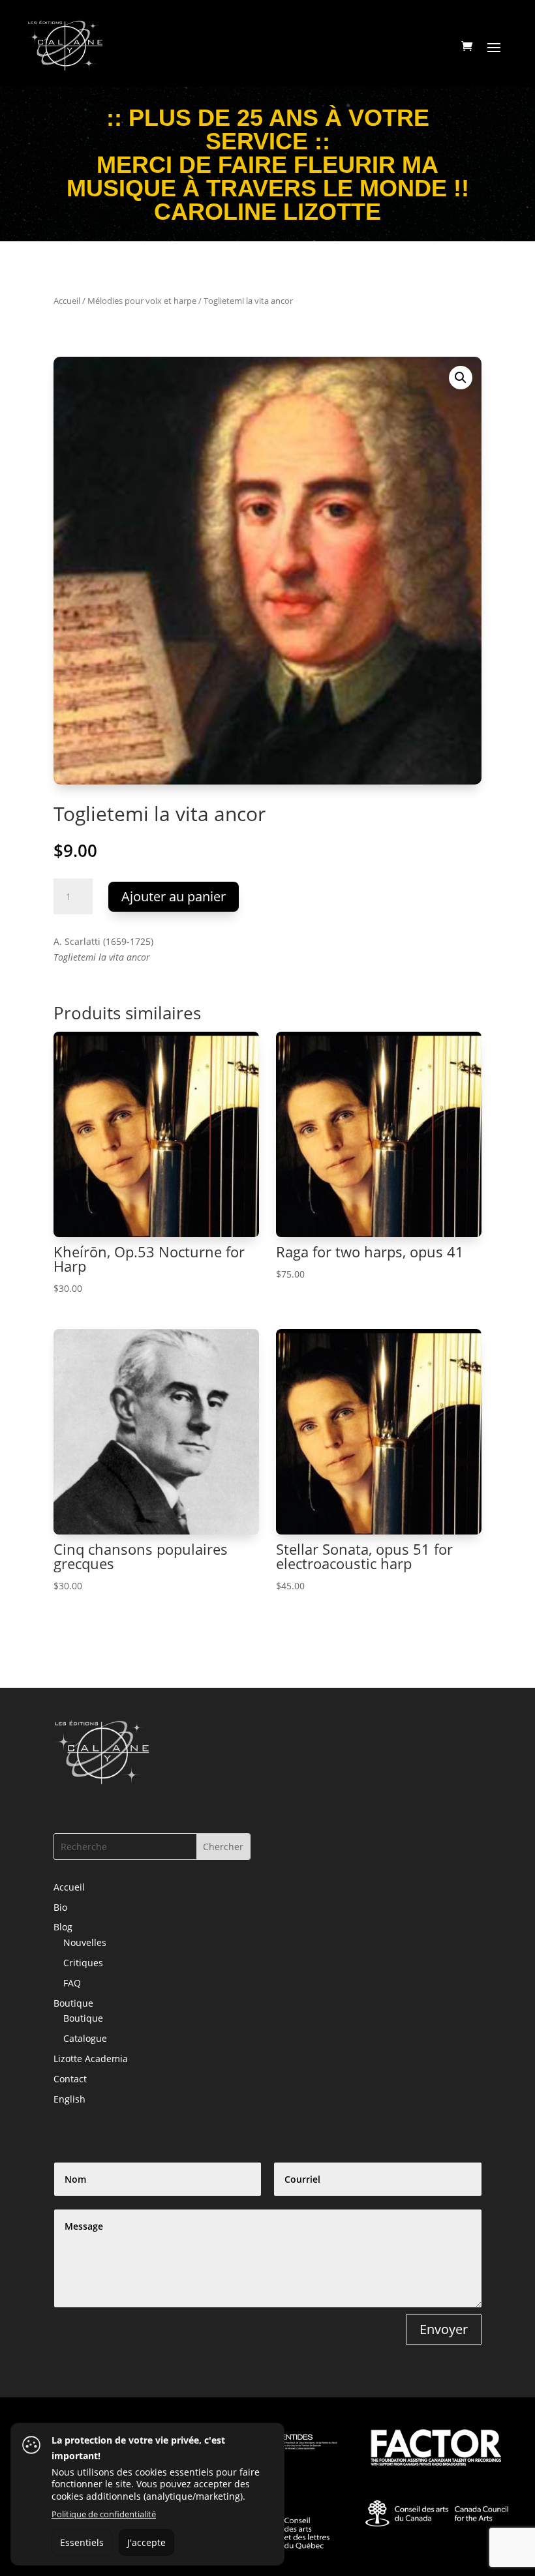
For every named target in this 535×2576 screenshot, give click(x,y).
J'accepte (146, 2542)
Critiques (83, 1963)
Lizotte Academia (91, 2059)
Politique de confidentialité (104, 2514)
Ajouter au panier (174, 896)
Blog (63, 1927)
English (69, 2099)
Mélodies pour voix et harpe (142, 301)
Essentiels (82, 2542)
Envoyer (444, 2329)
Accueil (67, 301)
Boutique (73, 2003)
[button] (461, 378)
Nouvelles (85, 1942)
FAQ (72, 1983)
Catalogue (85, 2038)
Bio (60, 1907)
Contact (70, 2079)
